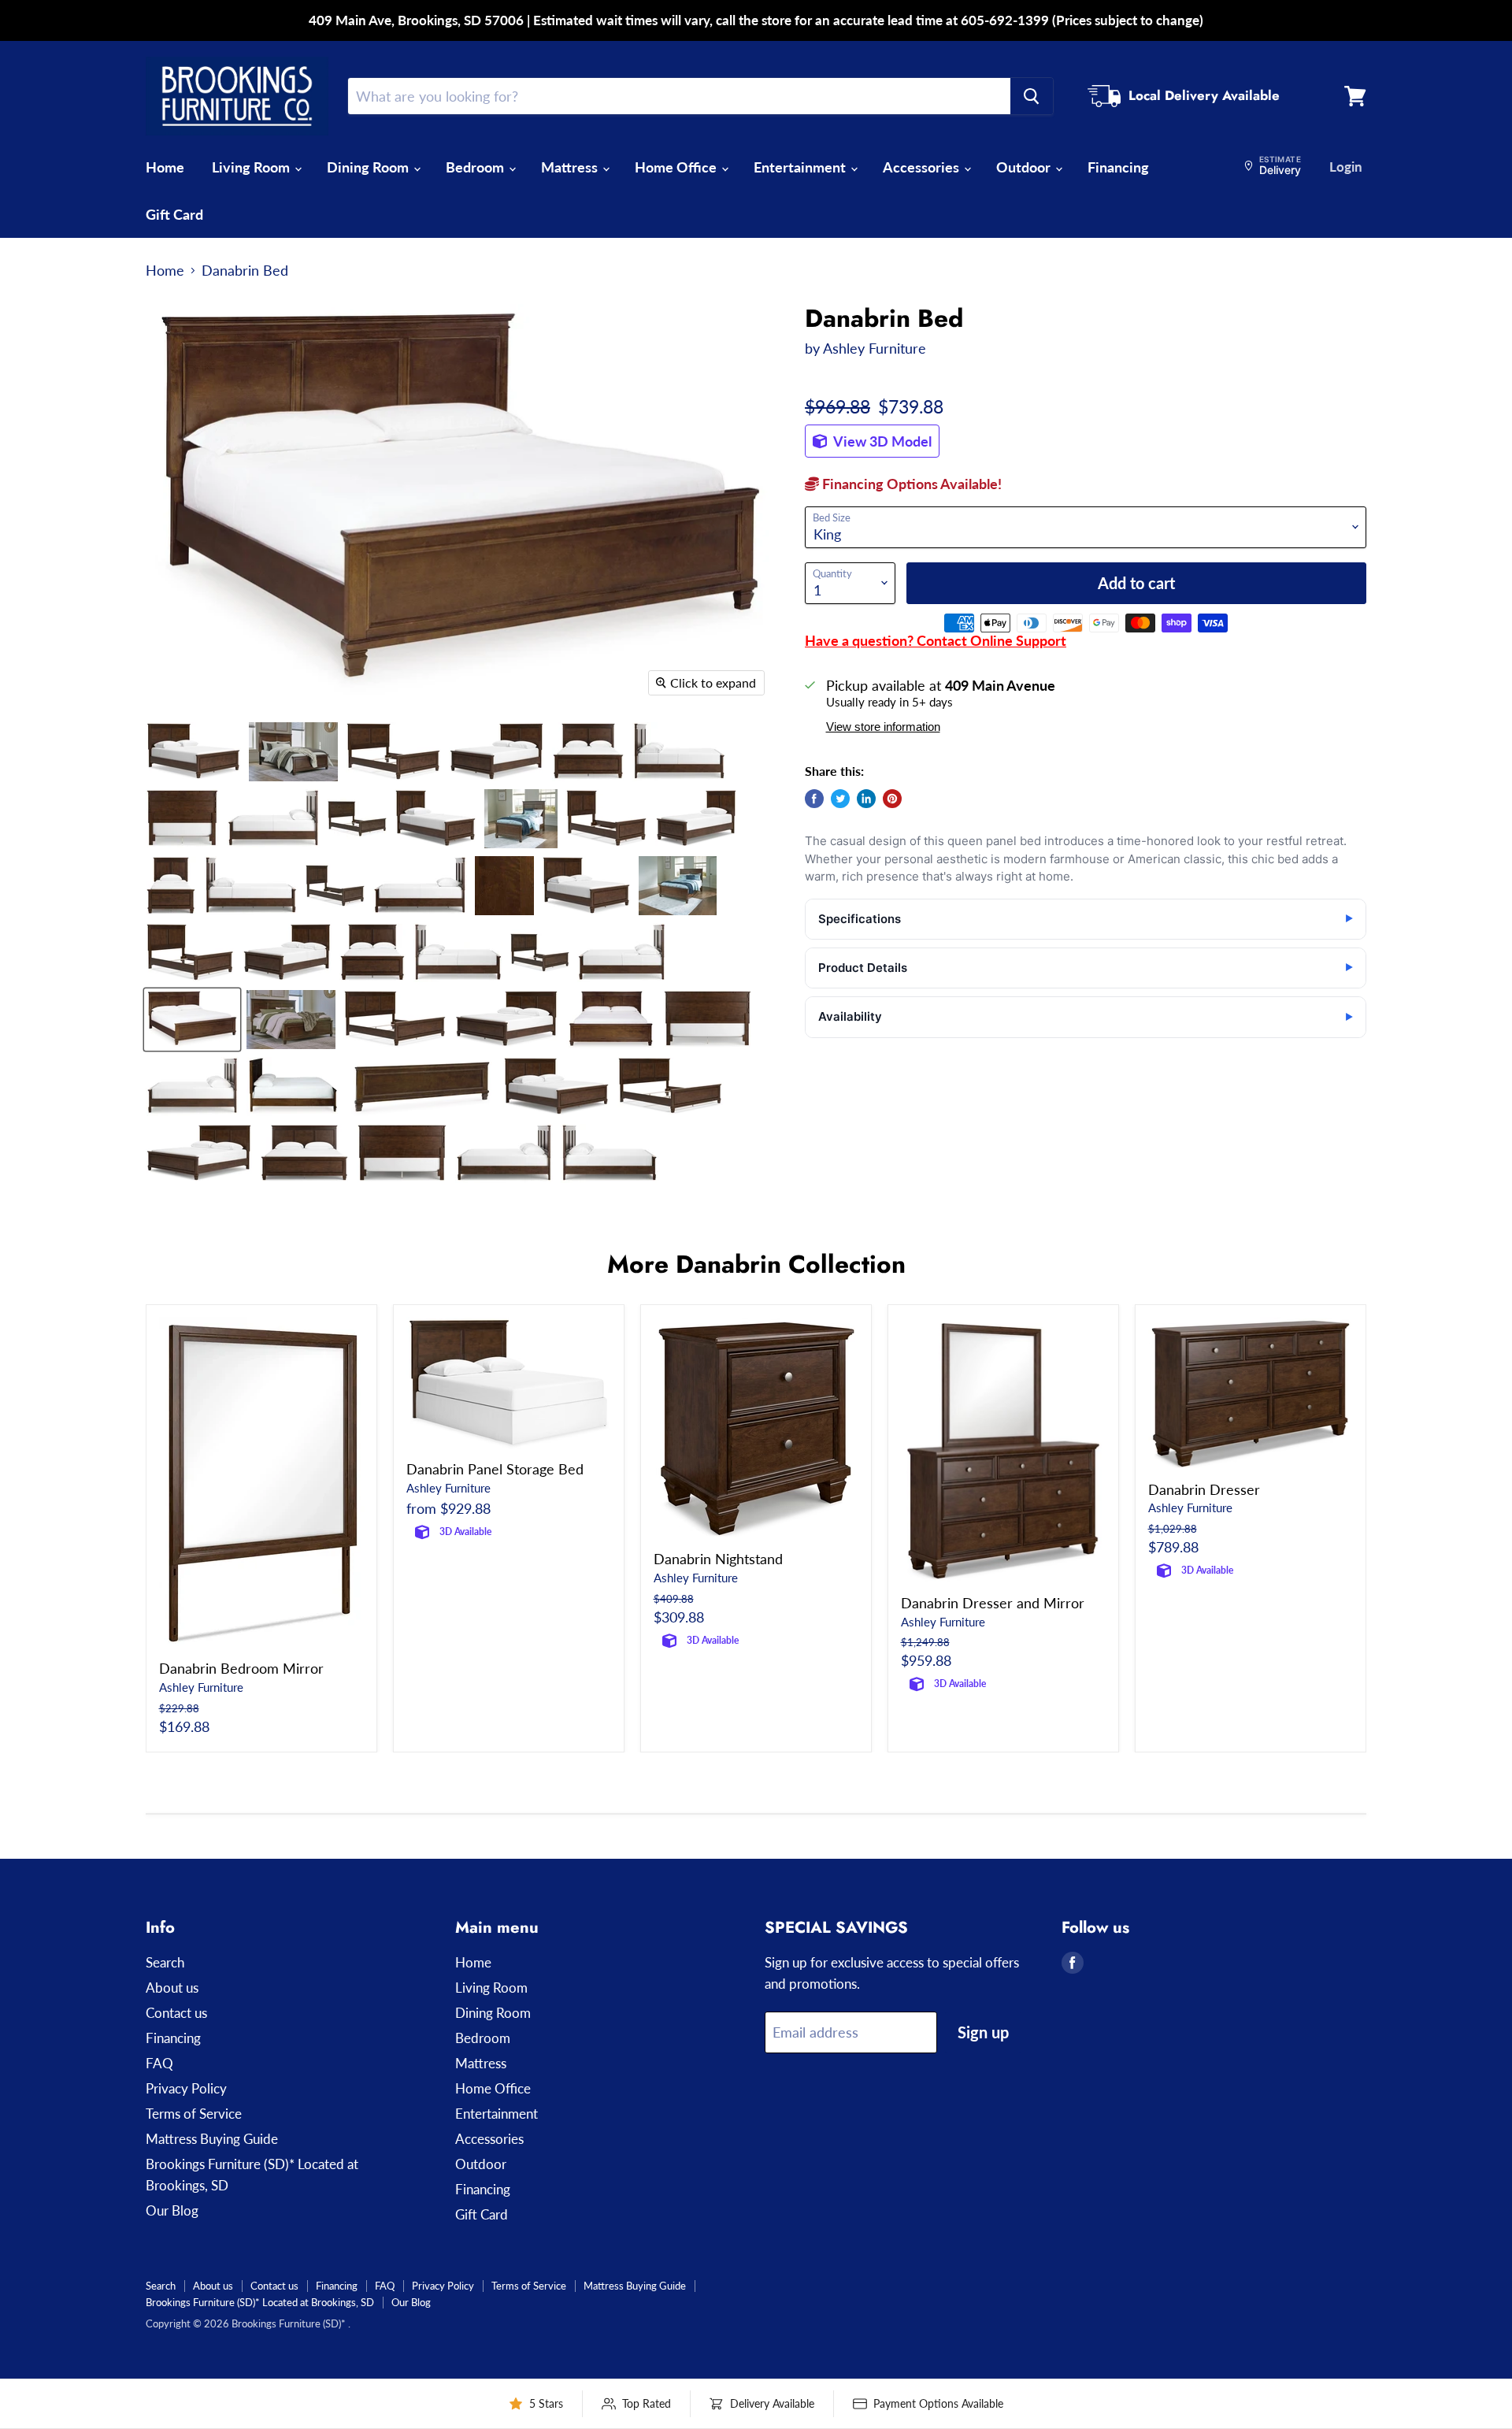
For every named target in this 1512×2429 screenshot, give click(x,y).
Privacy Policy (186, 2088)
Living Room (252, 167)
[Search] (1032, 96)
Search (165, 1962)
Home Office (677, 167)
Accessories (923, 167)
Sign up (983, 2032)
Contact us (176, 2013)
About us (172, 1988)
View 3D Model (881, 441)
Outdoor (1025, 167)
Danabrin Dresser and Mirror (993, 1603)
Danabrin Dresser (1204, 1489)
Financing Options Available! (910, 484)
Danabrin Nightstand (718, 1559)
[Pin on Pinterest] (892, 799)
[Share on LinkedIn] (866, 799)
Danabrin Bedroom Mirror (241, 1668)
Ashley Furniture (875, 348)
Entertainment (801, 167)
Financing (1118, 167)
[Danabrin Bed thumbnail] (193, 752)
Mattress (571, 167)
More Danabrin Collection (756, 1264)
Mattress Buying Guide (212, 2139)
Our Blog (172, 2210)
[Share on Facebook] (814, 799)
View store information (883, 727)
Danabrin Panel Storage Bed (495, 1469)
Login (1346, 167)
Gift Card (174, 214)
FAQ (159, 2063)
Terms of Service (194, 2114)
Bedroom (476, 167)
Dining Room (369, 167)
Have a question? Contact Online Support (936, 640)
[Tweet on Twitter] (840, 799)
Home (165, 167)
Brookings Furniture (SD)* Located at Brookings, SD (260, 2302)
